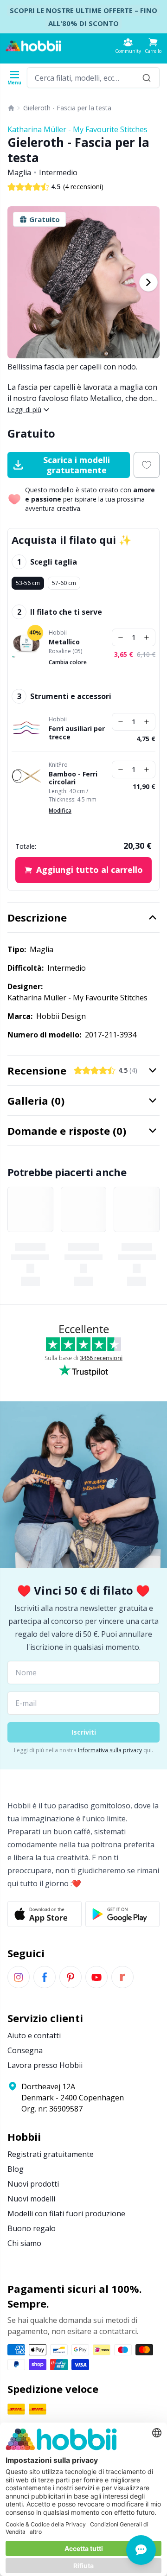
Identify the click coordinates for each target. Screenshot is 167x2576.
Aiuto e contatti (34, 2035)
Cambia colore (68, 662)
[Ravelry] (122, 1977)
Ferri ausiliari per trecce (77, 733)
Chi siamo (24, 2243)
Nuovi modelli (31, 2199)
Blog (16, 2169)
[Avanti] (148, 282)
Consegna (25, 2050)
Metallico (64, 642)
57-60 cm (64, 583)
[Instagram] (19, 1977)
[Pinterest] (71, 1977)
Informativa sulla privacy (110, 1750)
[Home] (11, 108)
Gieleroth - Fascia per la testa (67, 108)
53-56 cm (28, 583)
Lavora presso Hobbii (45, 2065)
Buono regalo (32, 2228)
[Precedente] (19, 282)
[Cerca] (147, 78)
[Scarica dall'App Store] (45, 1914)
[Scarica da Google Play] (122, 1914)
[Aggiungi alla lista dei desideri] (147, 465)
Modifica (60, 811)
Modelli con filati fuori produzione (66, 2213)
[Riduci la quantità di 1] (121, 637)
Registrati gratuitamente (51, 2154)
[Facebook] (45, 1977)
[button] (153, 46)
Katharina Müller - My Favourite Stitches (77, 129)
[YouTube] (96, 1977)
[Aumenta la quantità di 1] (147, 637)
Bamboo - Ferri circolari (73, 778)
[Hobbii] (33, 46)
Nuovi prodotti (33, 2184)
